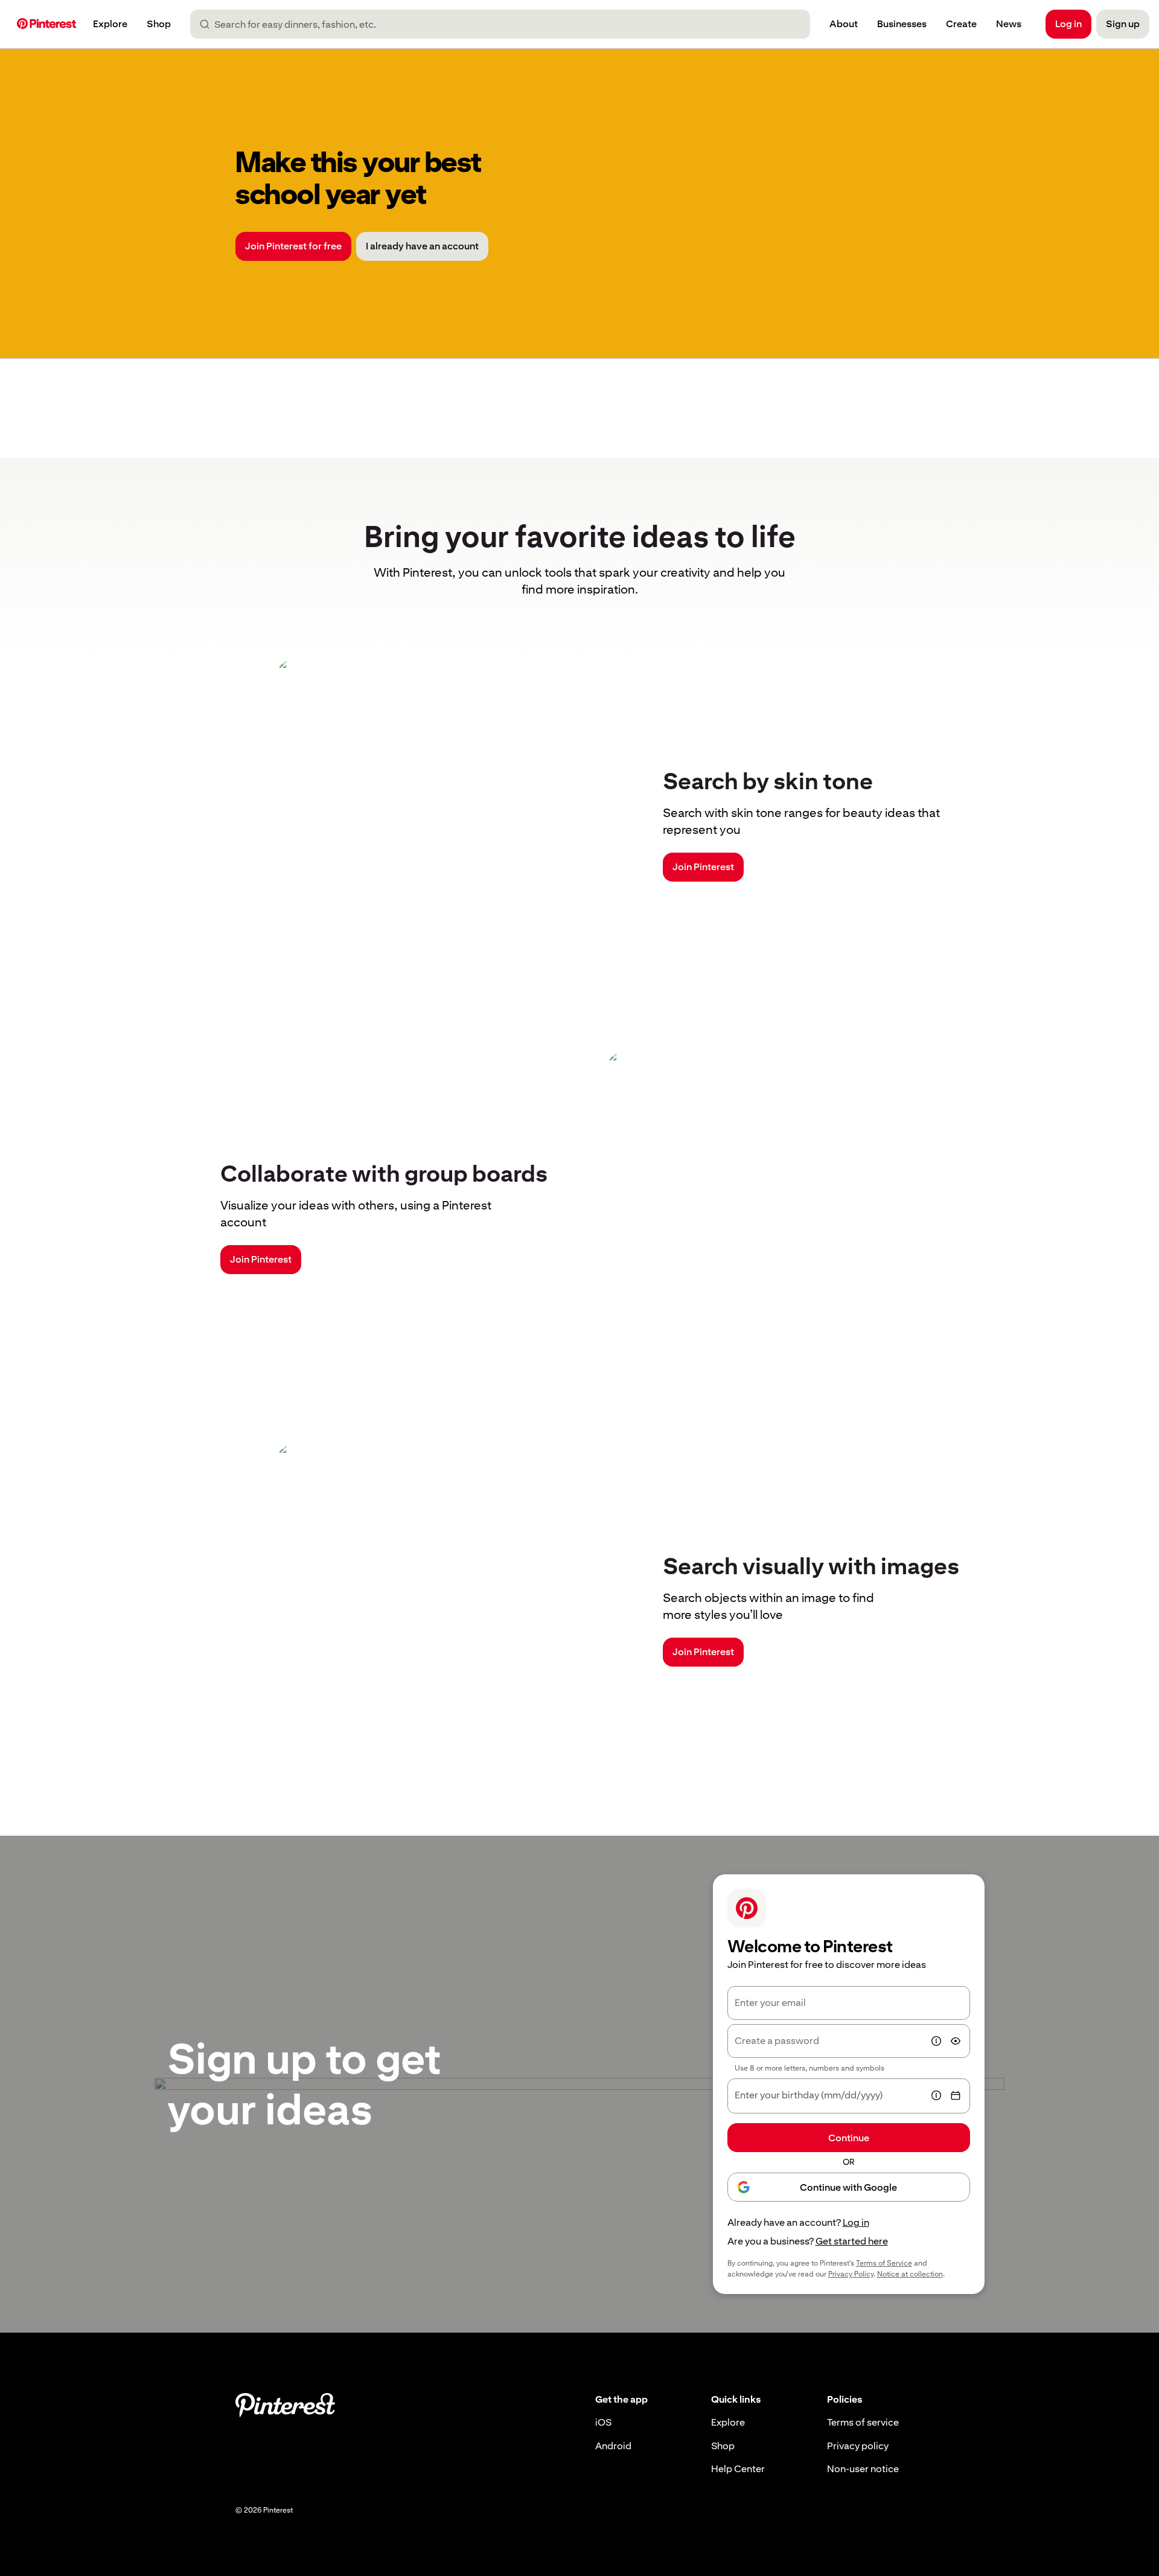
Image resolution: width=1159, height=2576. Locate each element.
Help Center (738, 2469)
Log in (856, 2222)
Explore (728, 2422)
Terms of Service (884, 2263)
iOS (603, 2422)
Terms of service (863, 2422)
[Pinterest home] (46, 24)
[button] (936, 2041)
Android (613, 2446)
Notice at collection (910, 2274)
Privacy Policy (851, 2274)
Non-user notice (863, 2469)
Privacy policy (858, 2446)
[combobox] (505, 24)
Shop (723, 2446)
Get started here (852, 2241)
